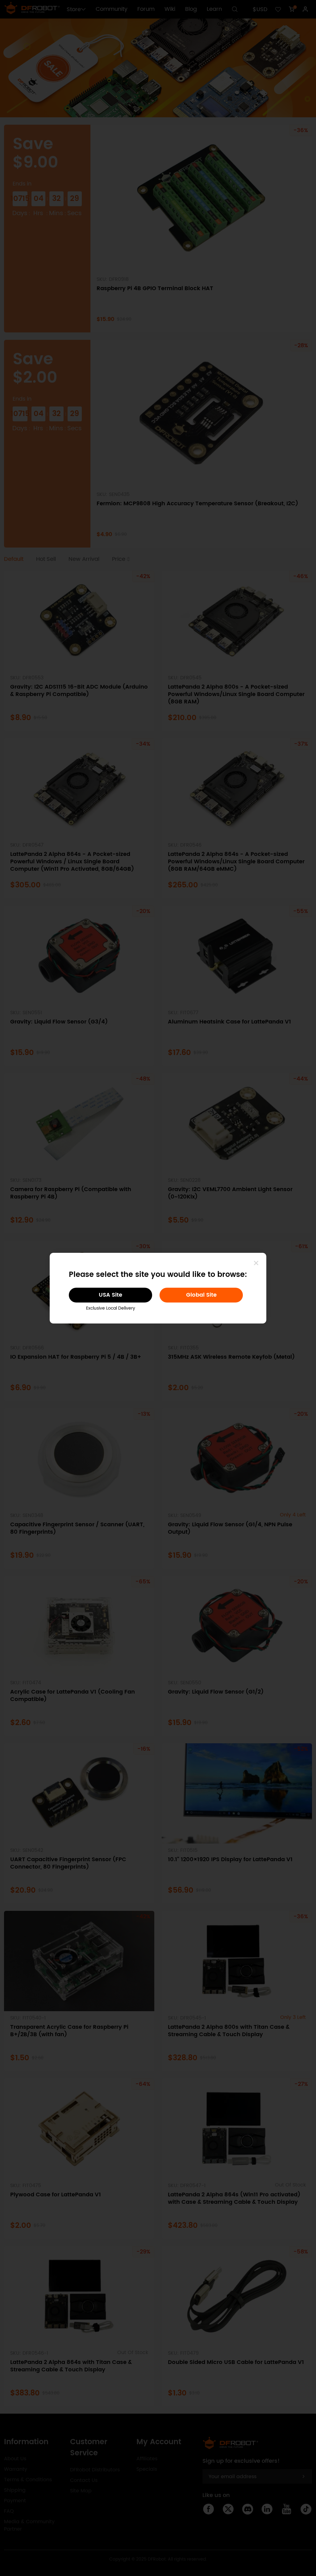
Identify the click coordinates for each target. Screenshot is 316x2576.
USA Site (110, 1295)
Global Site (201, 1295)
